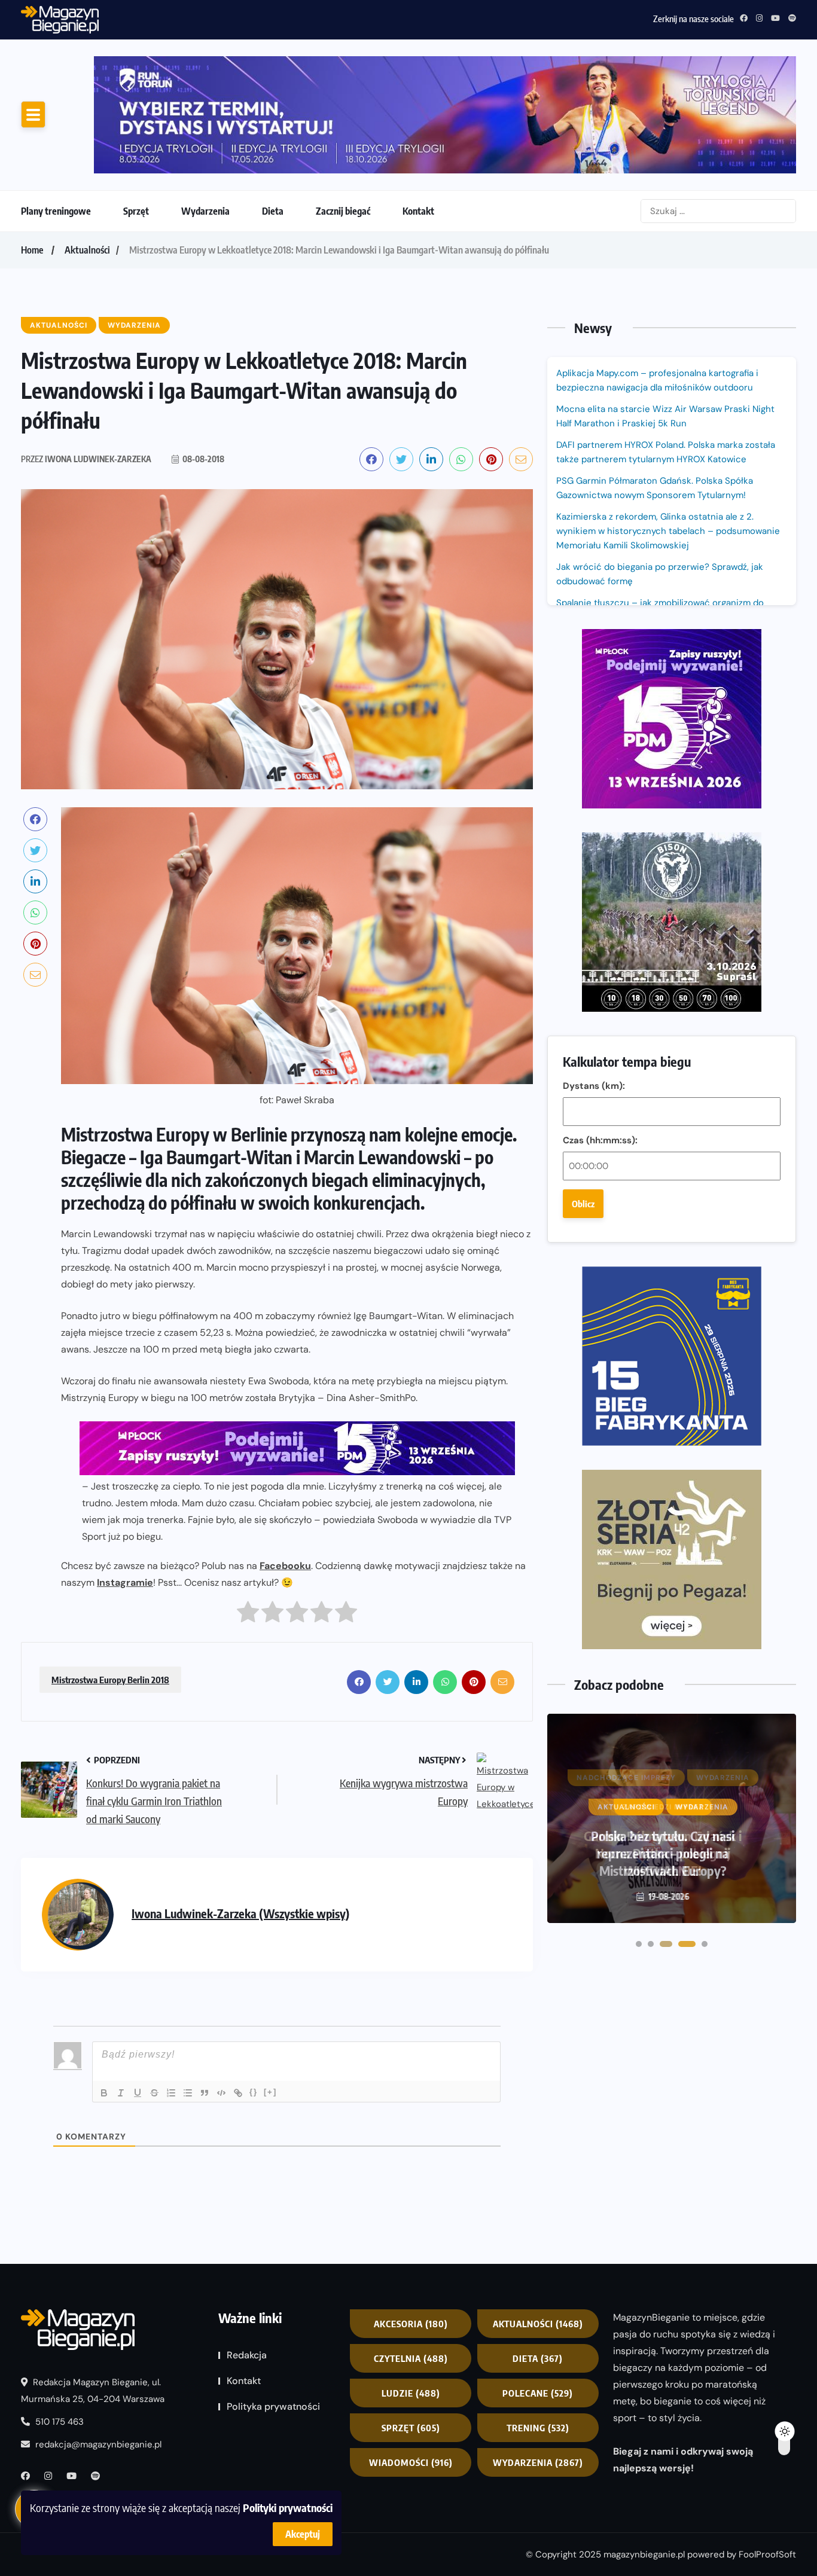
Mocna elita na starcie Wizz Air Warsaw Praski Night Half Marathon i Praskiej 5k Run (665, 416)
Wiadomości (411, 2462)
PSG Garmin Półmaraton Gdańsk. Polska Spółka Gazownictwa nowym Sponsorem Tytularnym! (292, 17)
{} (254, 2092)
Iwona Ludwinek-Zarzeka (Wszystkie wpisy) (240, 1913)
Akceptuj (303, 2534)
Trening (538, 2428)
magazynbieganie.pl (644, 2554)
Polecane (538, 2393)
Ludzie (411, 2393)
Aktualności (87, 250)
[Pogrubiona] (104, 2093)
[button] (639, 1944)
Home (32, 250)
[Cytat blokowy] (205, 2093)
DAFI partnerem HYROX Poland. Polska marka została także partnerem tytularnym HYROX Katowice (666, 452)
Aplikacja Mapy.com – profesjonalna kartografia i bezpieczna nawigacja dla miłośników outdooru (657, 380)
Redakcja (247, 2355)
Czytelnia (411, 2358)
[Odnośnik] (238, 2093)
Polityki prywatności (288, 2508)
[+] (270, 2092)
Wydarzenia (205, 211)
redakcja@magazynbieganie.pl (98, 2444)
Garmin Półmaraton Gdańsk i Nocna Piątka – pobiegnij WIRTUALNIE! (663, 1853)
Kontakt (418, 211)
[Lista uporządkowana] (171, 2093)
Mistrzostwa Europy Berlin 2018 (110, 1680)
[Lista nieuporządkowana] (188, 2093)
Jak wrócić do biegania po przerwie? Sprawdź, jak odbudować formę (660, 574)
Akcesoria (411, 2324)
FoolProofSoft (767, 2554)
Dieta (273, 211)
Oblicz (583, 1204)
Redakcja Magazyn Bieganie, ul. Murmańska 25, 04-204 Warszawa (93, 2391)
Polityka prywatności (273, 2406)
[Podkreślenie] (138, 2093)
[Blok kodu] (221, 2093)
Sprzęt (136, 211)
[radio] (248, 1615)
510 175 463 (58, 2422)
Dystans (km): (594, 1086)
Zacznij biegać (343, 211)
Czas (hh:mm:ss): (600, 1140)
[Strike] (154, 2093)
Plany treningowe (56, 211)
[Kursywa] (121, 2093)
